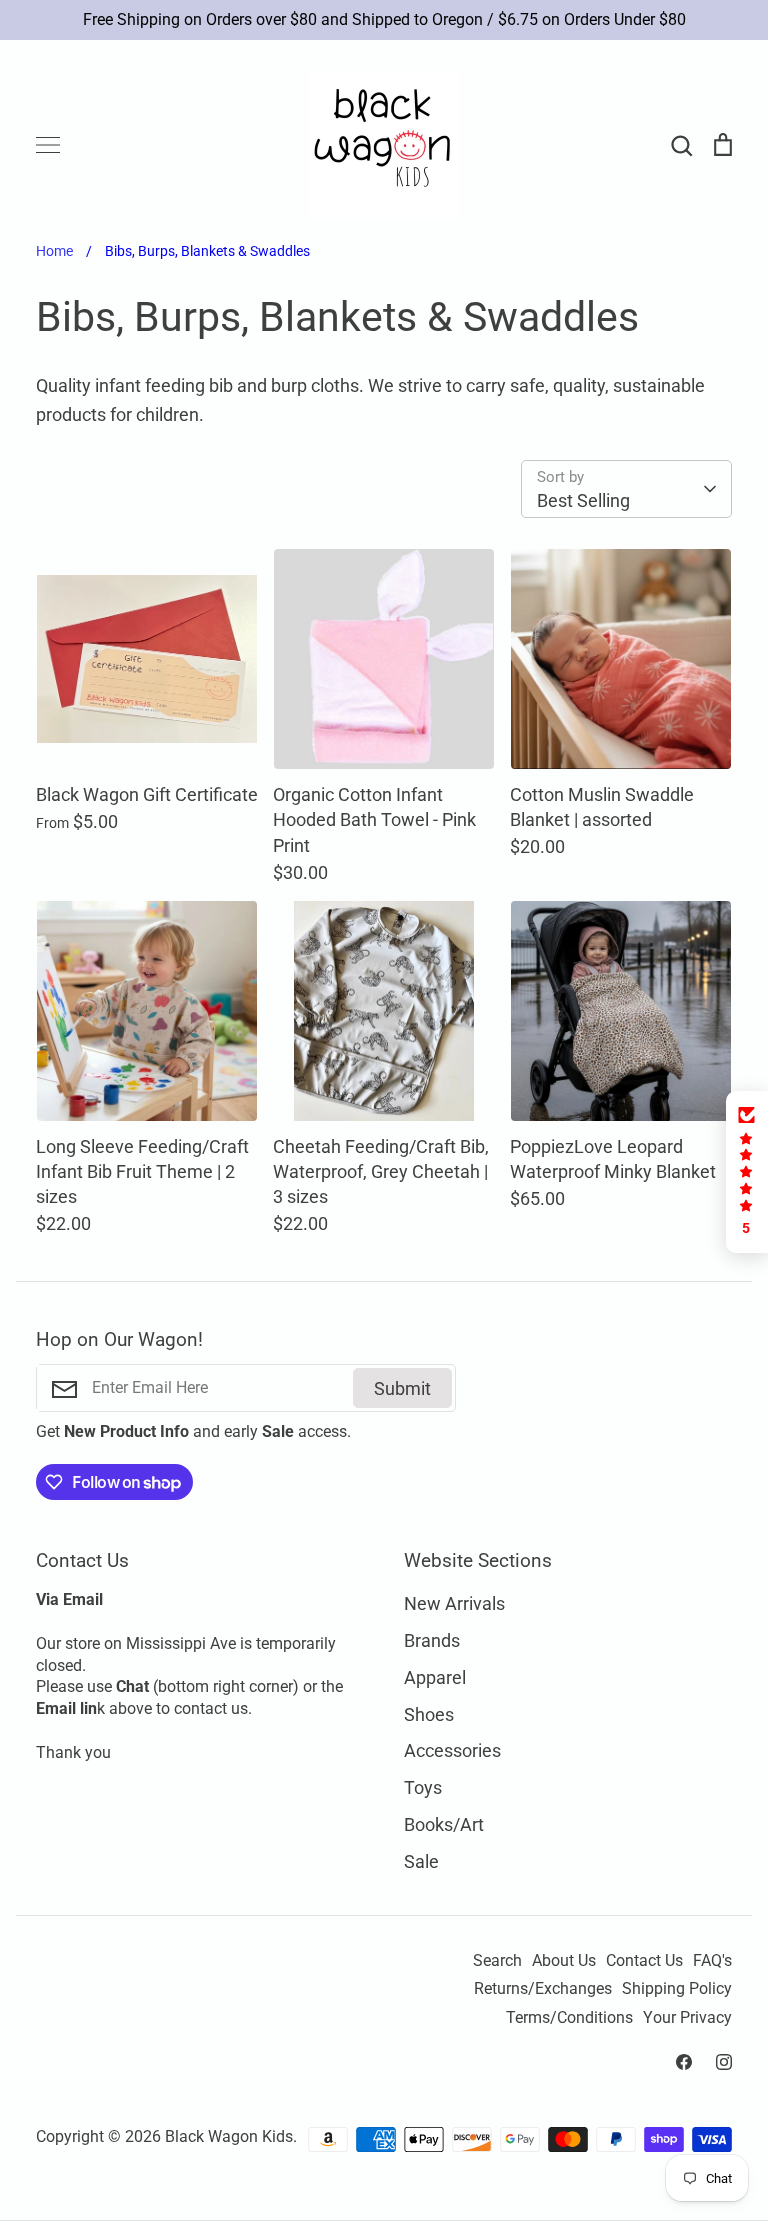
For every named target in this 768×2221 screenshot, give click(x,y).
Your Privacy (687, 2018)
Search (497, 1961)
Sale (421, 1861)
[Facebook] (684, 2062)
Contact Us (644, 1961)
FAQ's (712, 1961)
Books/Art (444, 1824)
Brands (432, 1640)
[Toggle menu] (48, 145)
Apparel (435, 1677)
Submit (402, 1388)
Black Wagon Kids (229, 2137)
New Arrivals (454, 1603)
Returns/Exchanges (543, 1989)
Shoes (429, 1714)
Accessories (452, 1750)
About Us (564, 1961)
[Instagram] (724, 2062)
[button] (747, 1172)
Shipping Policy (677, 1989)
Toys (423, 1787)
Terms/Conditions (569, 2018)
